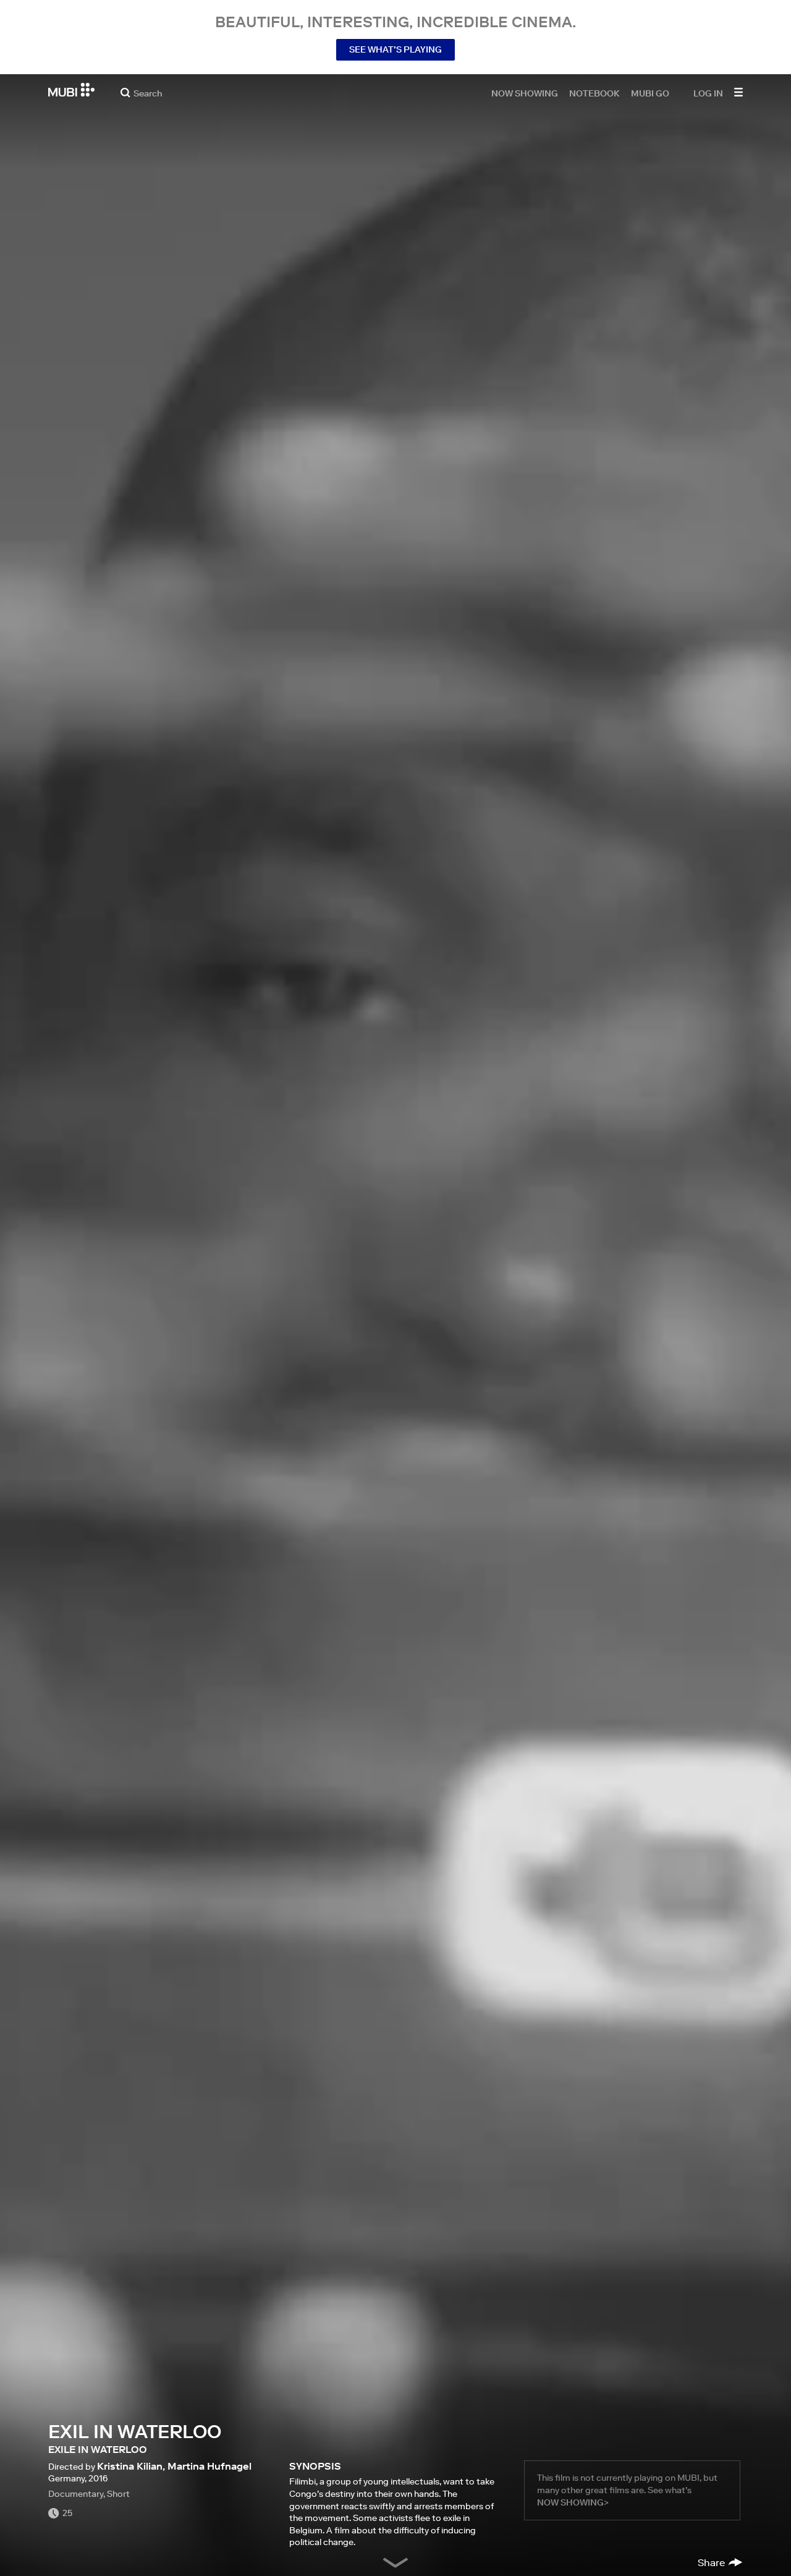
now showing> (573, 2502)
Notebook (594, 93)
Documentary (76, 2494)
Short (118, 2494)
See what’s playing (395, 49)
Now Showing (525, 93)
